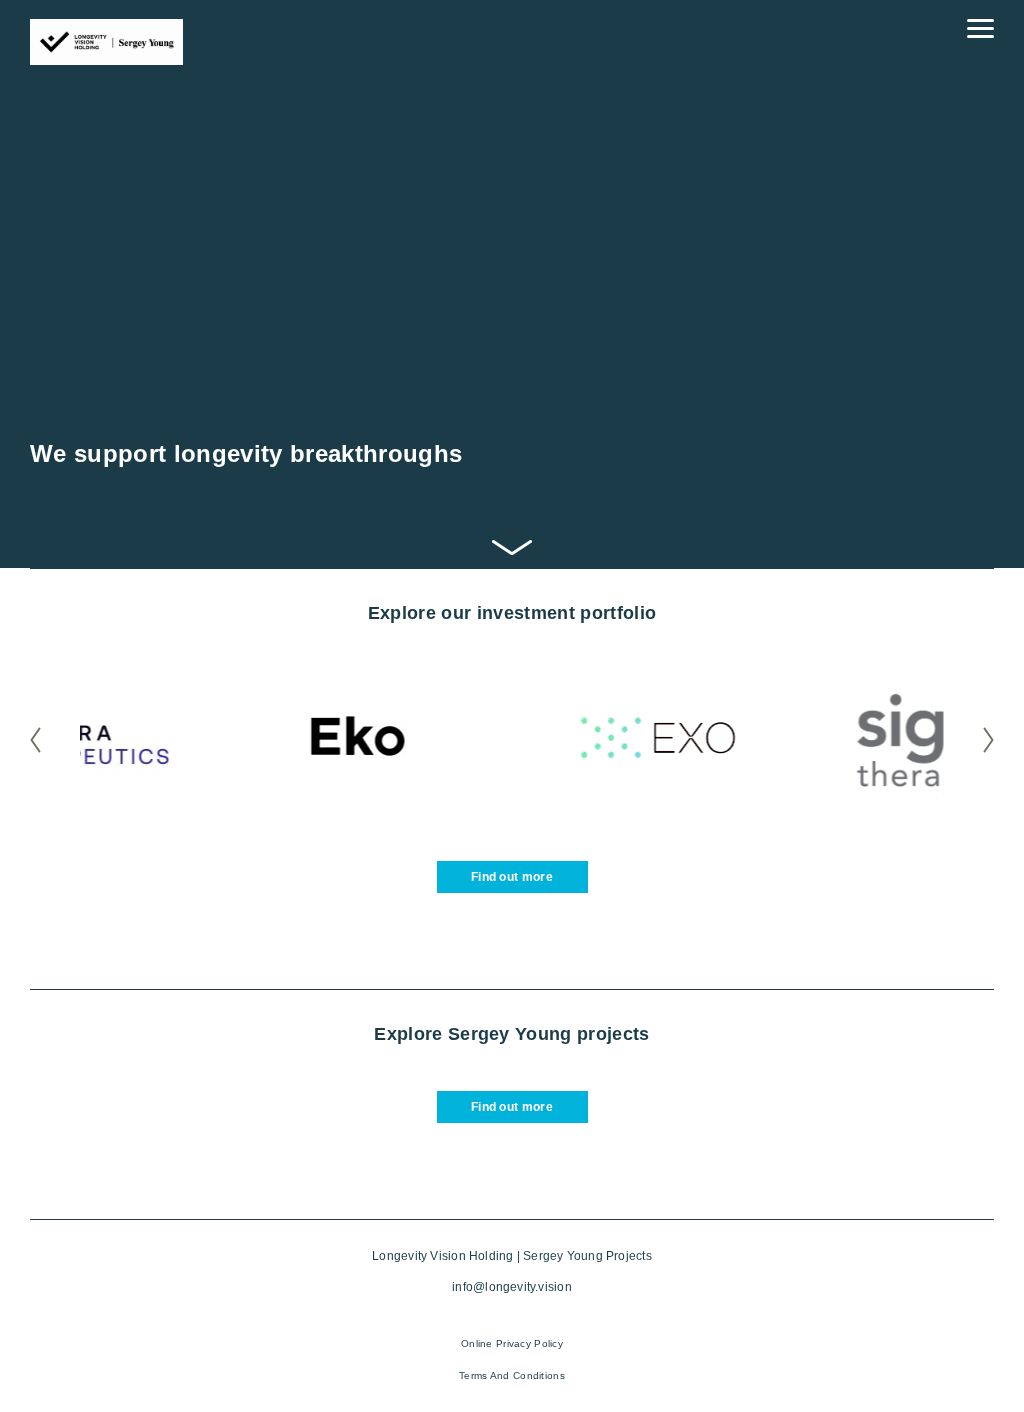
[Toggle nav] (980, 28)
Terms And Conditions (512, 1375)
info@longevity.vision (512, 1287)
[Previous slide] (52, 740)
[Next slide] (971, 740)
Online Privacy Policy (512, 1343)
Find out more (512, 877)
